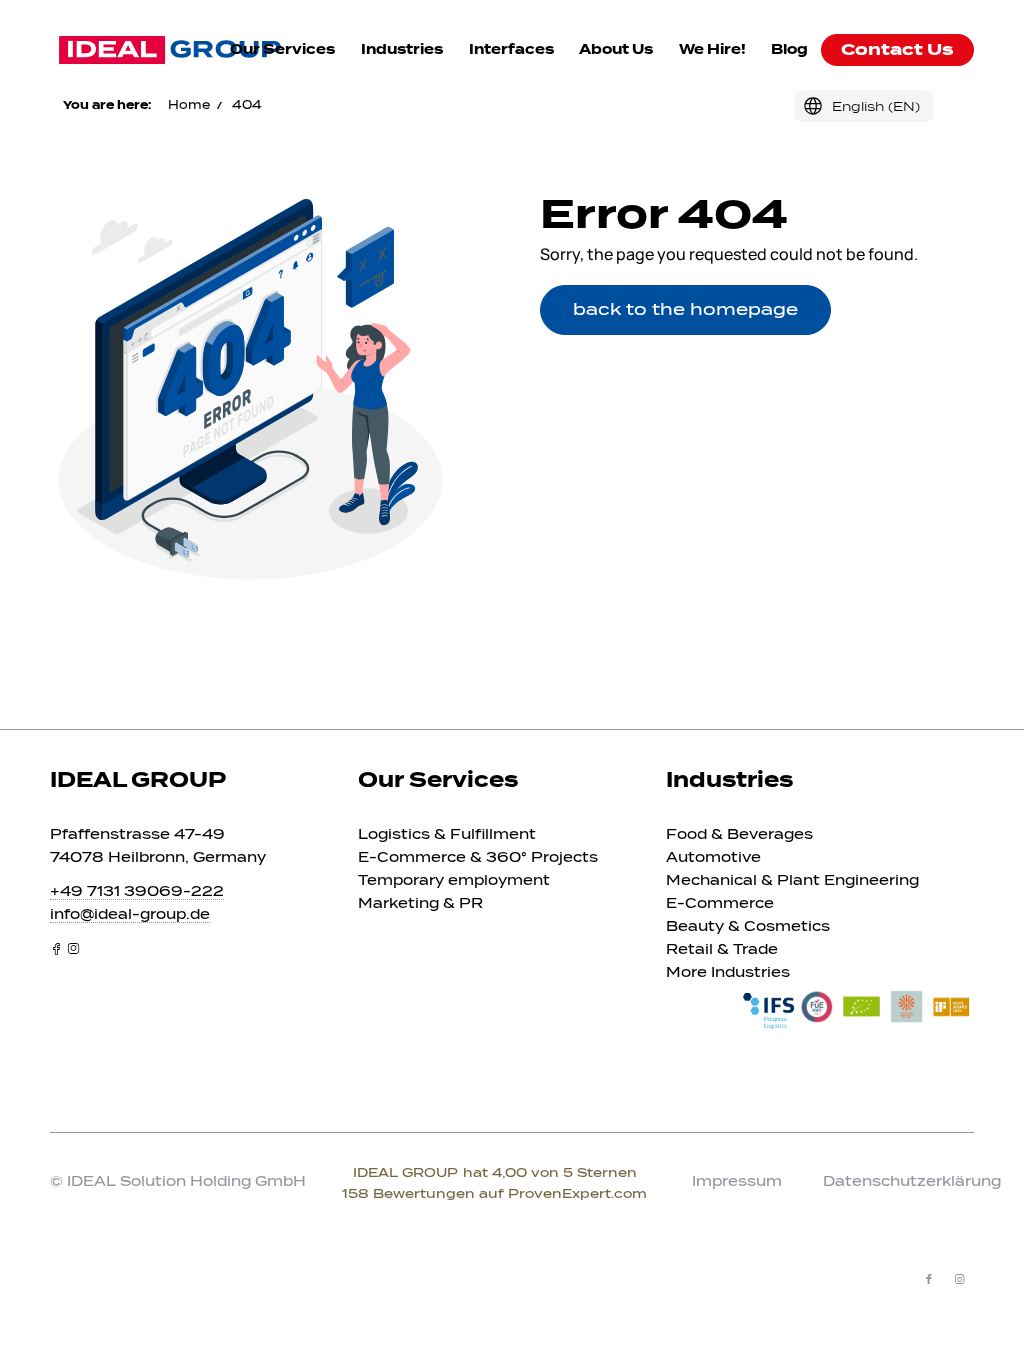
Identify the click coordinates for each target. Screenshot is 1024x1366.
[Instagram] (73, 948)
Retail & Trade (722, 949)
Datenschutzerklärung (912, 1181)
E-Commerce (720, 903)
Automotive (713, 857)
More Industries (728, 972)
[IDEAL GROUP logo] (170, 50)
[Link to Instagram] (959, 1279)
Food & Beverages (739, 834)
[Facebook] (56, 948)
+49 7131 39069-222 (137, 891)
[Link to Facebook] (929, 1279)
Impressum (737, 1181)
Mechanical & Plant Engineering (792, 880)
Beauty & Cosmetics (748, 926)
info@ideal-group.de (130, 914)
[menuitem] (282, 50)
